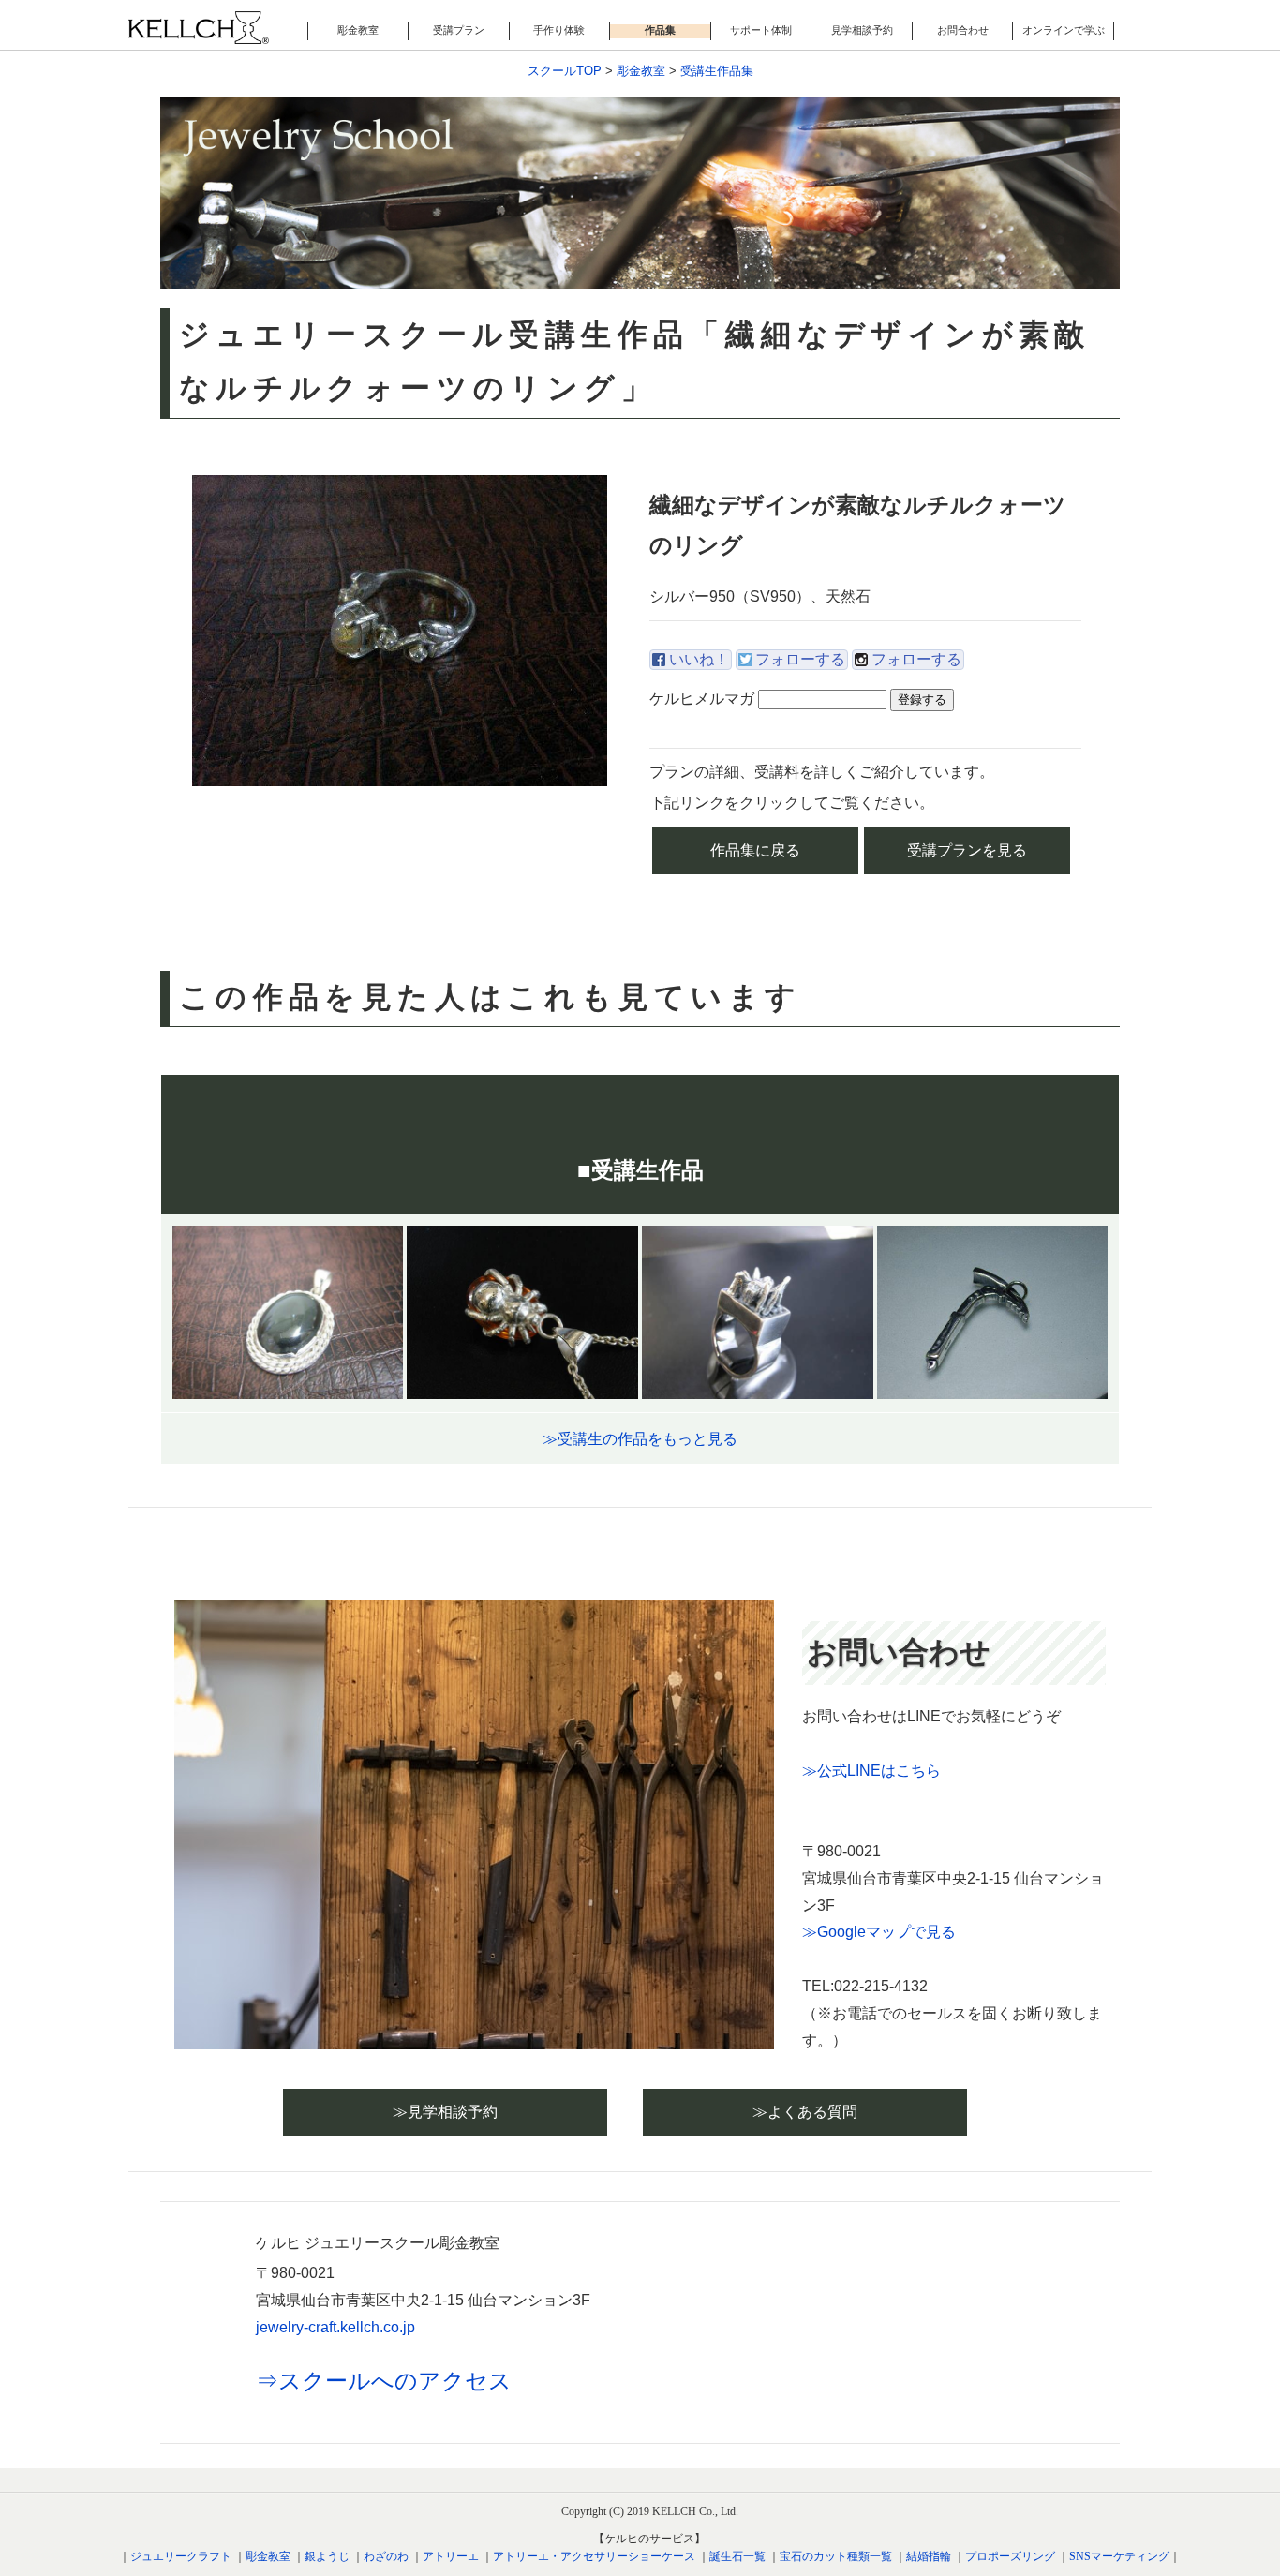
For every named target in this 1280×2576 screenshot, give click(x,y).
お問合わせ (963, 30)
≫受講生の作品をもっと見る (640, 1439)
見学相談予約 (862, 30)
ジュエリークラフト (181, 2556)
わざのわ (386, 2556)
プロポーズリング (1010, 2556)
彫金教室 (358, 30)
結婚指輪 (929, 2556)
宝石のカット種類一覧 (836, 2556)
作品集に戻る (755, 850)
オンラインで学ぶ (1064, 30)
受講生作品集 (717, 71)
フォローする (800, 659)
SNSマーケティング (1119, 2556)
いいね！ (699, 659)
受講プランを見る (967, 850)
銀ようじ (327, 2556)
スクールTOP (565, 71)
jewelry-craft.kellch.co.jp (335, 2327)
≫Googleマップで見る (879, 1932)
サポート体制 (761, 30)
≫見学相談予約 (445, 2112)
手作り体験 (559, 30)
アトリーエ (451, 2556)
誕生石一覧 (737, 2556)
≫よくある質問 (805, 2112)
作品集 (660, 30)
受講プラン (459, 30)
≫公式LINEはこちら (871, 1771)
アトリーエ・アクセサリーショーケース (594, 2556)
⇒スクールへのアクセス (384, 2381)
